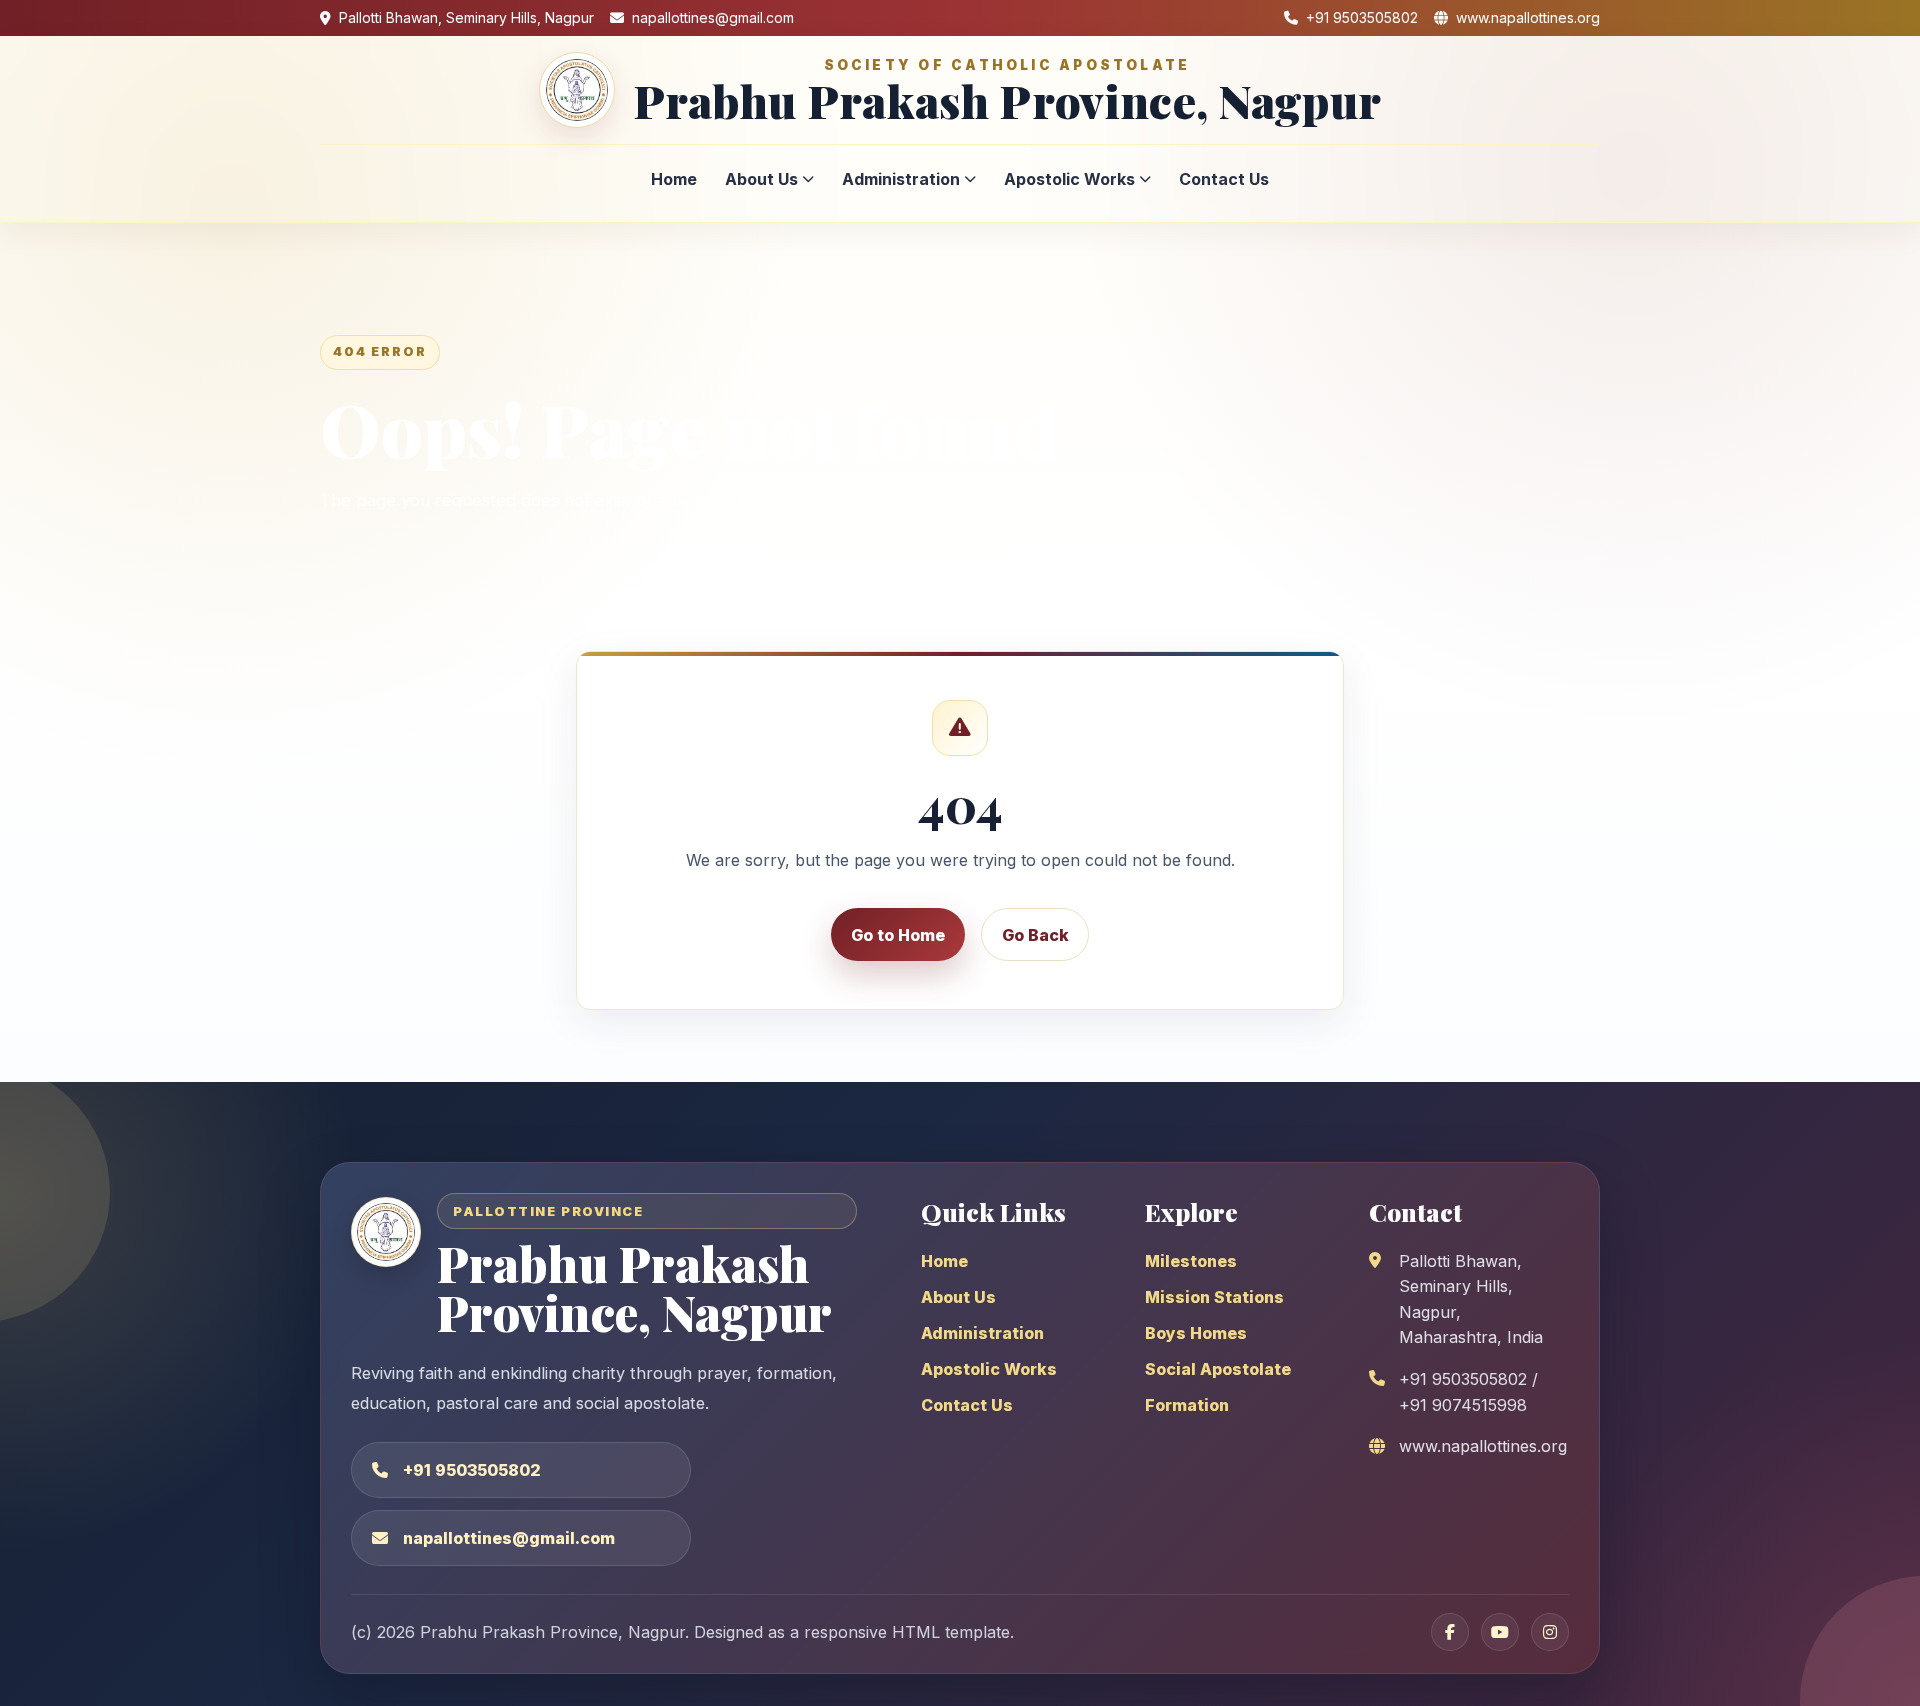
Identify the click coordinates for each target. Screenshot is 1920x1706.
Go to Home (898, 935)
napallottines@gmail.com (509, 1538)
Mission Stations (1214, 1297)
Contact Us (1224, 179)
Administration (901, 179)
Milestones (1191, 1261)
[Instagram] (1550, 1632)
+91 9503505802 (472, 1470)
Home (674, 179)
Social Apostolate (1218, 1369)
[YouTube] (1500, 1632)
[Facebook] (1450, 1632)
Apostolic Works (1069, 179)
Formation (1187, 1405)
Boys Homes (1196, 1333)
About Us (761, 179)
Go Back (1035, 935)
